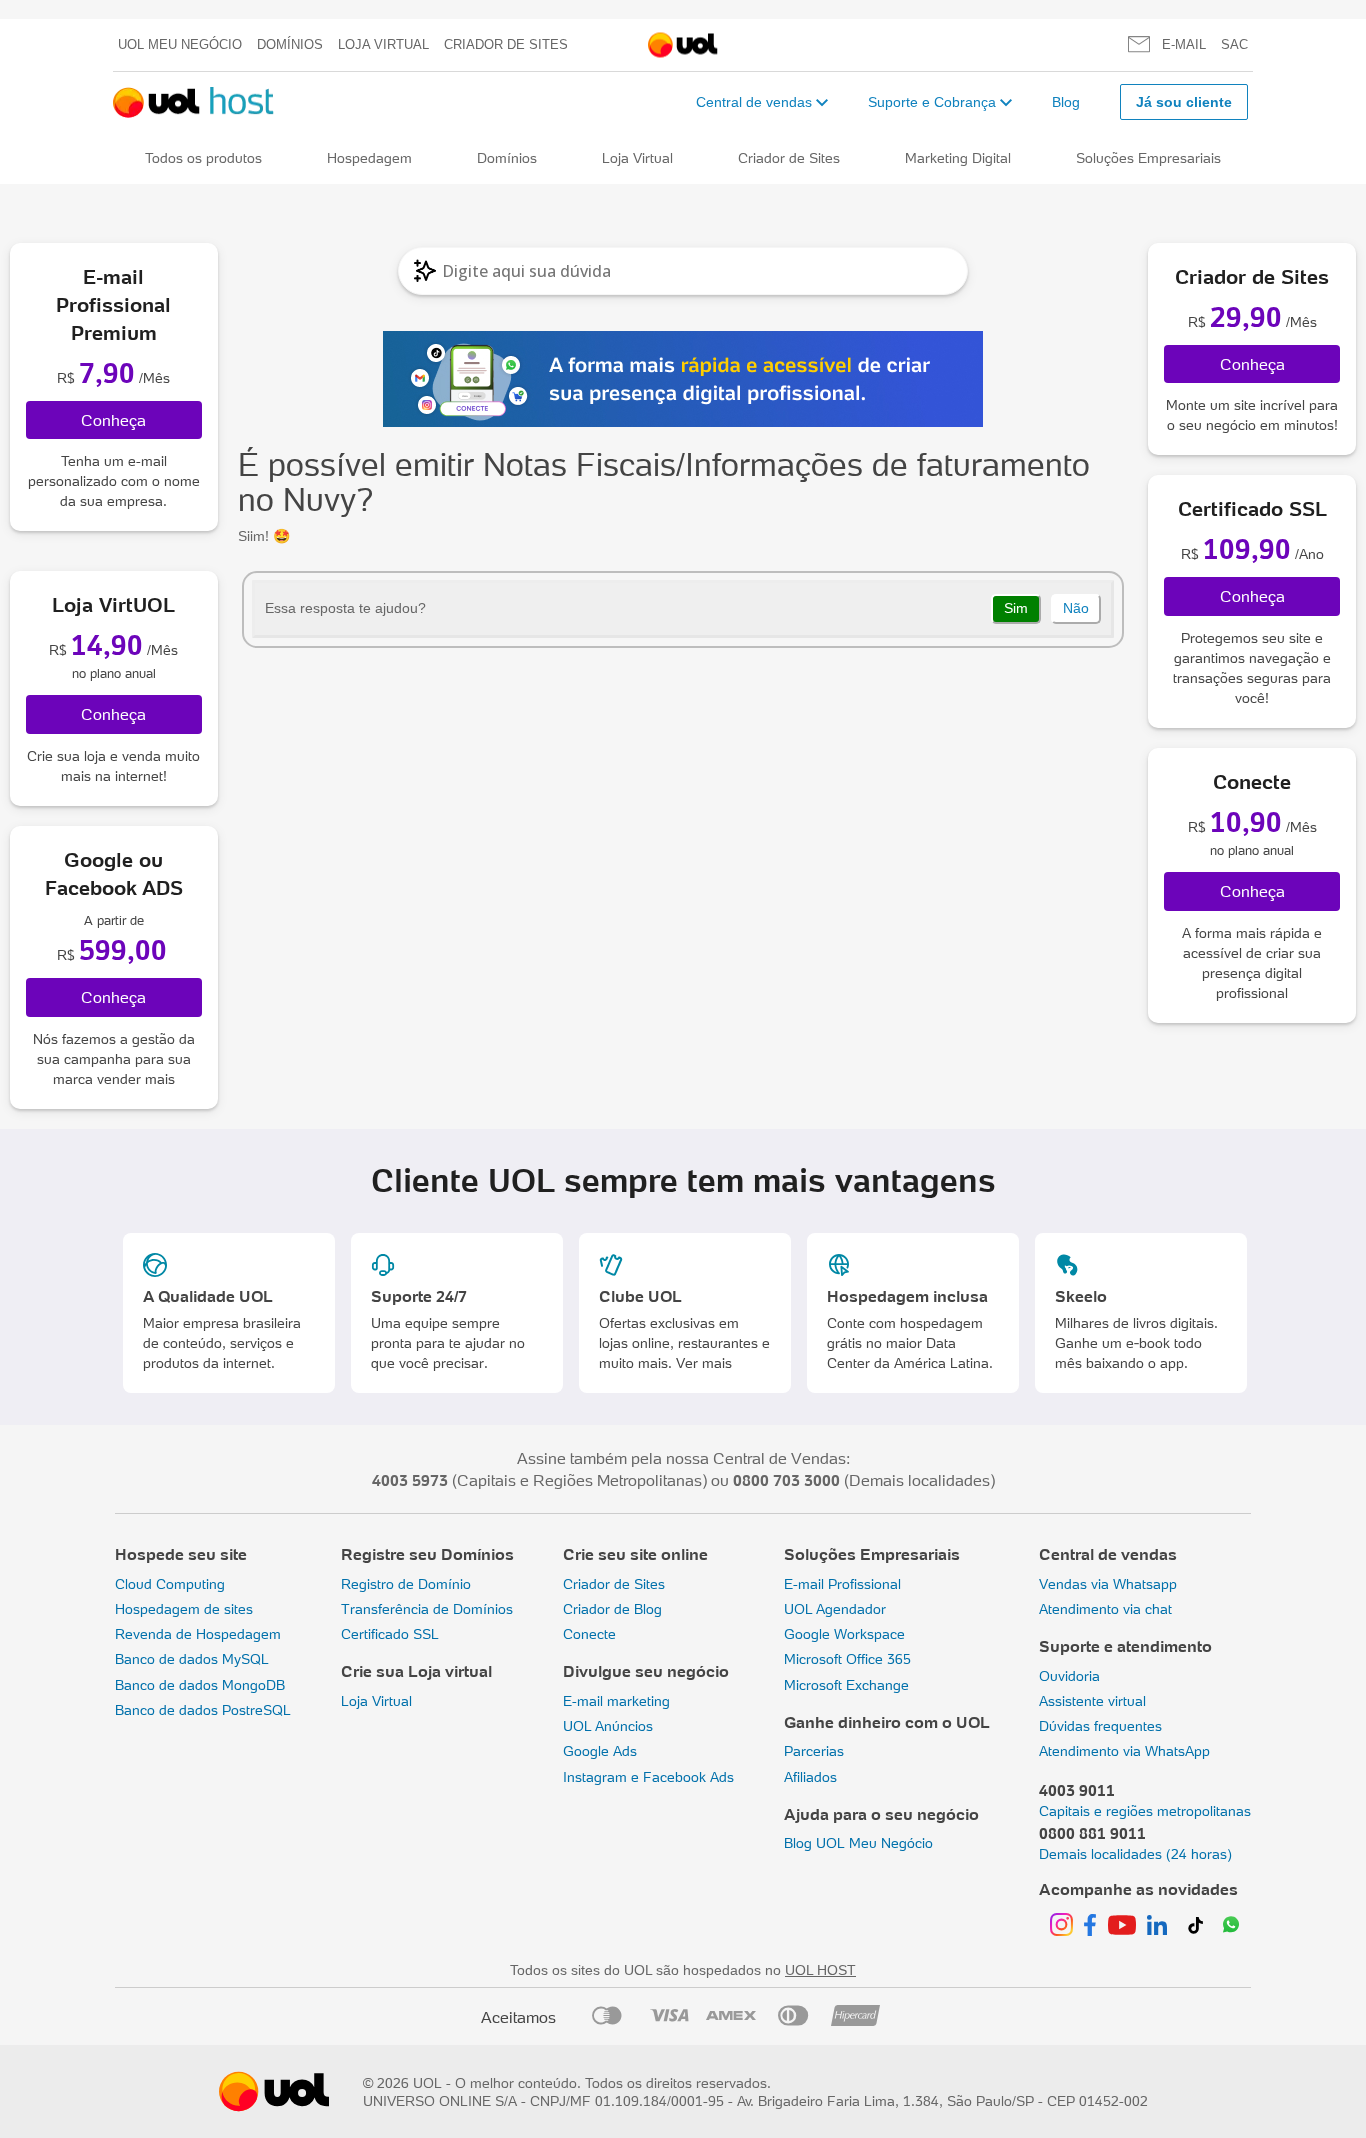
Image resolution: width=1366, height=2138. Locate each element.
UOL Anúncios (608, 1726)
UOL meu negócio (180, 44)
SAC (1234, 44)
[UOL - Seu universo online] (683, 45)
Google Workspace (844, 1634)
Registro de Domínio (406, 1584)
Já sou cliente (1184, 102)
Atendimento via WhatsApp (1124, 1751)
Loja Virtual (383, 44)
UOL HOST (820, 1970)
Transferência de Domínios (427, 1609)
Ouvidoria (1069, 1676)
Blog (1066, 102)
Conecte (589, 1634)
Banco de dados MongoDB (200, 1685)
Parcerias (814, 1751)
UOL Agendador (835, 1609)
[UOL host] (193, 102)
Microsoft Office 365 (847, 1659)
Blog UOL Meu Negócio (858, 1843)
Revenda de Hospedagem (198, 1634)
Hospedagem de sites (184, 1609)
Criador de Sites (506, 44)
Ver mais (704, 1363)
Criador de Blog (612, 1609)
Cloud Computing (170, 1584)
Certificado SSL (390, 1634)
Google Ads (600, 1751)
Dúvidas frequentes (1100, 1726)
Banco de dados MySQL (192, 1659)
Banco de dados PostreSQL (203, 1710)
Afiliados (810, 1777)
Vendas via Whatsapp (1108, 1584)
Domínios (290, 44)
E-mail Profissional (842, 1584)
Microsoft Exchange (846, 1685)
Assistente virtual (1092, 1701)
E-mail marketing (616, 1701)
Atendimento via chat (1105, 1609)
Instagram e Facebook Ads (648, 1777)
